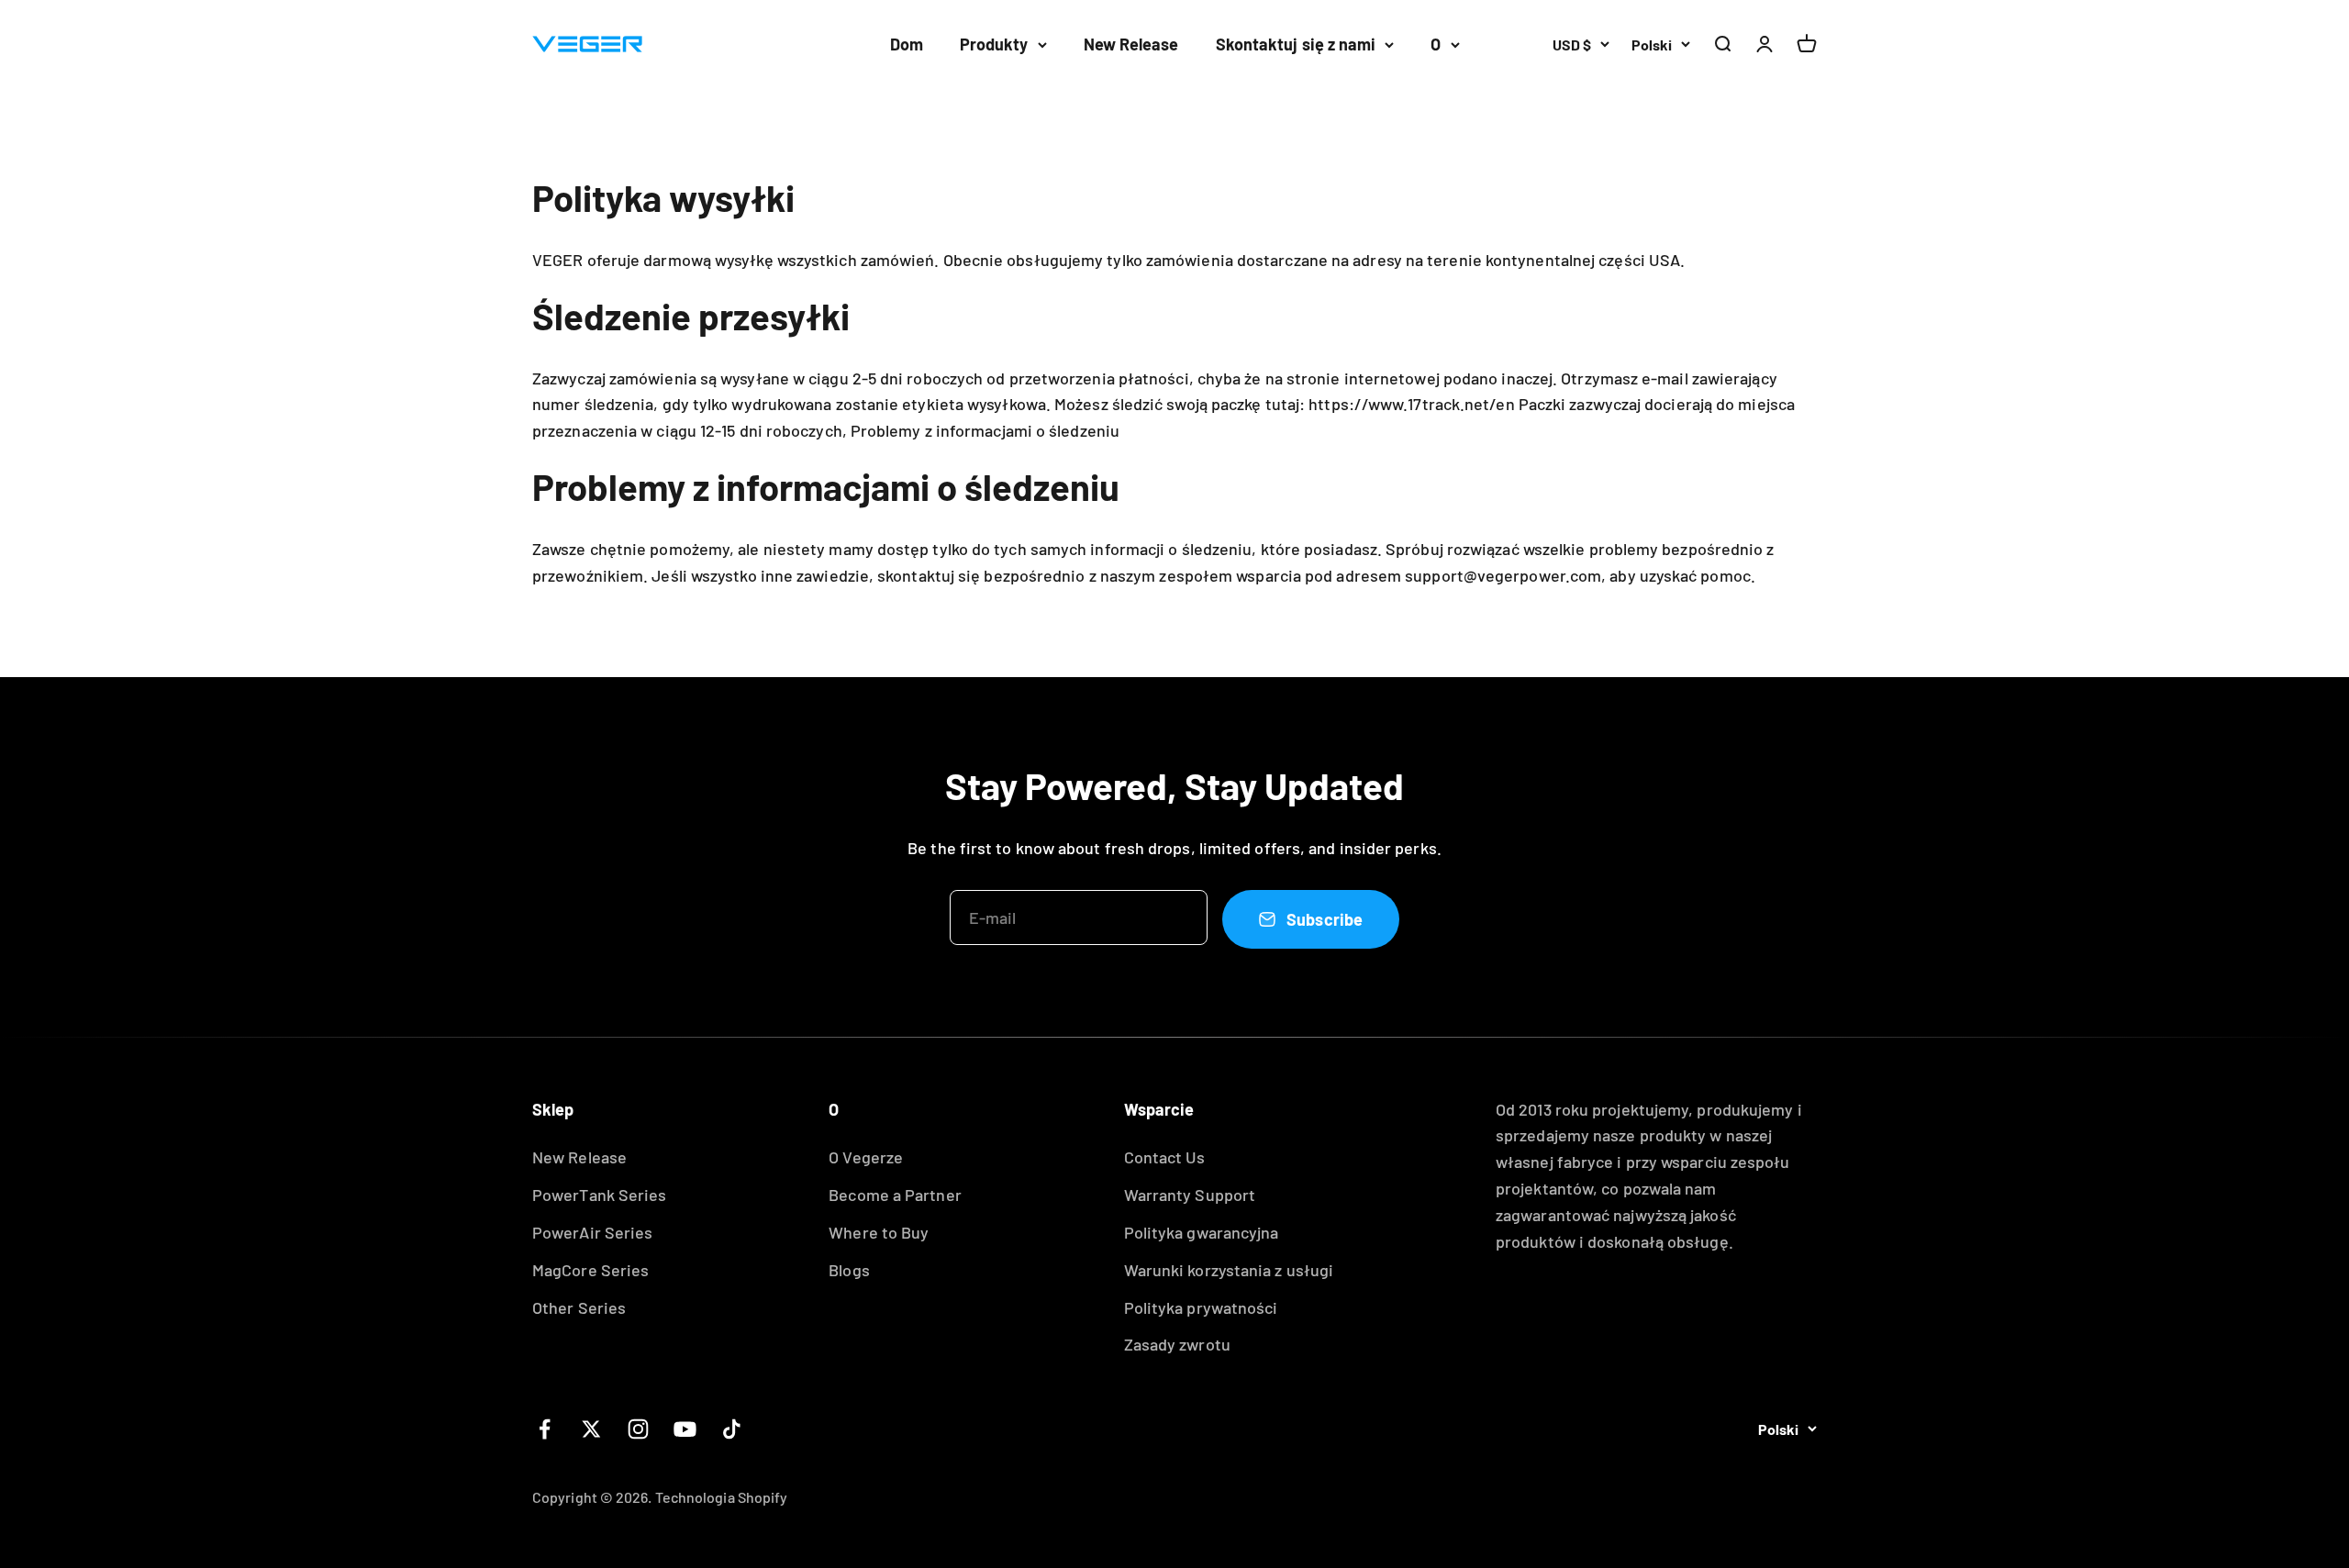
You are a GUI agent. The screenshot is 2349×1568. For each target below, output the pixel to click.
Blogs (849, 1270)
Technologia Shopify (722, 1497)
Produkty (994, 44)
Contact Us (1165, 1157)
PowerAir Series (592, 1232)
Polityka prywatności (1201, 1307)
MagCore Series (590, 1270)
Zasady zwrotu (1177, 1344)
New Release (1131, 44)
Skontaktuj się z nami (1296, 44)
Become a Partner (895, 1195)
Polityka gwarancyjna (1202, 1232)
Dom (907, 44)
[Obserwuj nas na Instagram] (638, 1429)
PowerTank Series (599, 1195)
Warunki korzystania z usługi (1229, 1270)
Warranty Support (1190, 1195)
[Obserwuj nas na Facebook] (545, 1429)
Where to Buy (879, 1232)
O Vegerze (866, 1157)
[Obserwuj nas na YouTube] (685, 1429)
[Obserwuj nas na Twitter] (591, 1429)
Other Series (579, 1307)
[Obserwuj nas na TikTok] (732, 1429)
